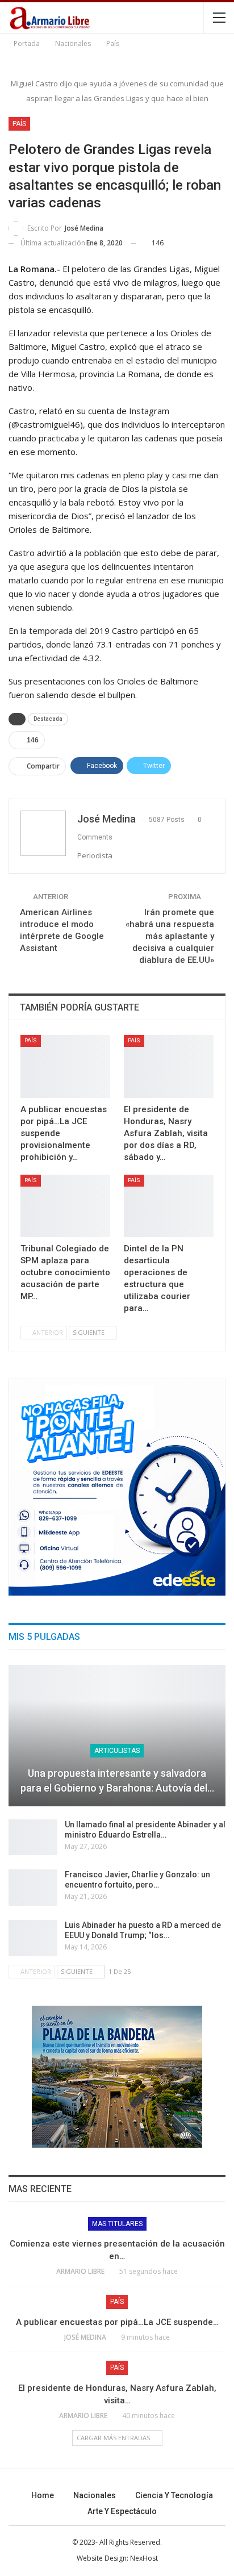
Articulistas (117, 1751)
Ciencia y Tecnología (174, 2495)
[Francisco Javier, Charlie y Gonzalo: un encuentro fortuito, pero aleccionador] (33, 1888)
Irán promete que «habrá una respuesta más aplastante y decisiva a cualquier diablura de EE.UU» (170, 936)
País (19, 124)
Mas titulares (117, 2224)
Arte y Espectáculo (122, 2511)
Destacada (48, 719)
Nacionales (95, 2495)
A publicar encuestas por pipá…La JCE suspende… (117, 2322)
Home (43, 2495)
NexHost (144, 2558)
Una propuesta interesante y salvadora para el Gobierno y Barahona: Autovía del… (117, 1780)
